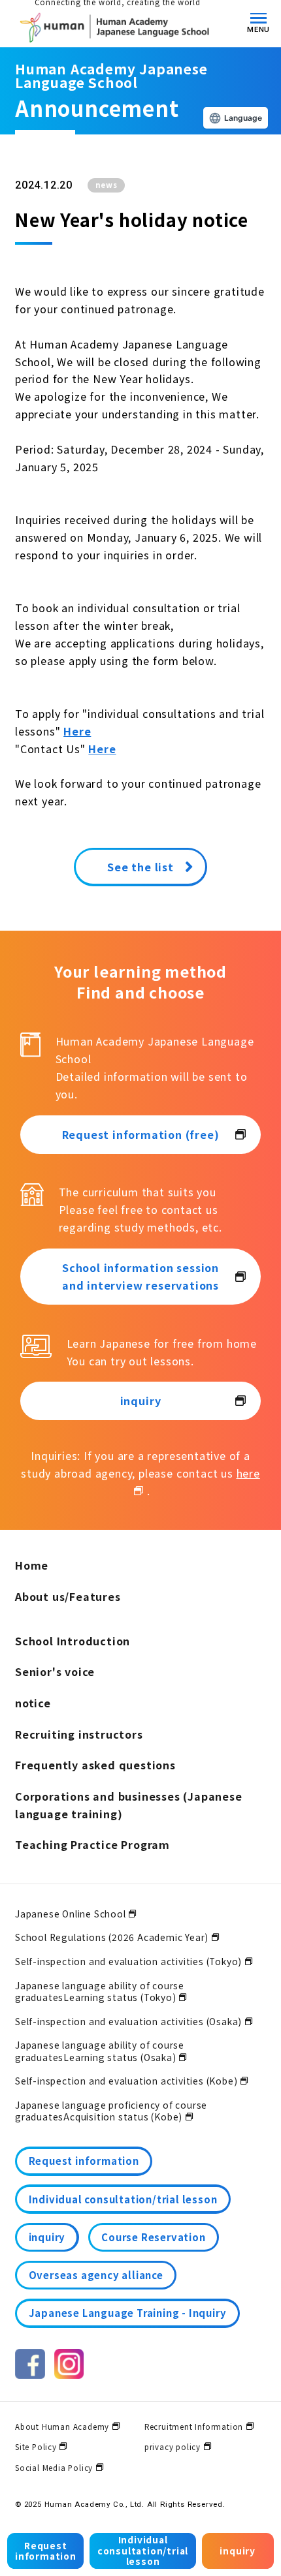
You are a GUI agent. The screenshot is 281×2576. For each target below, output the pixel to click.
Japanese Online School (71, 1914)
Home (32, 1565)
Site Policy (36, 2447)
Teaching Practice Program (92, 1844)
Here (77, 731)
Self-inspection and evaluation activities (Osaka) (128, 2021)
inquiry (238, 2551)
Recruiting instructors (79, 1734)
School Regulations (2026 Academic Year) (112, 1937)
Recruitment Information (194, 2427)
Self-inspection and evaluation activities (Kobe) (126, 2081)
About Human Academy (62, 2427)
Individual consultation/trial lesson (143, 2550)
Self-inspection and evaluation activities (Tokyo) (128, 1961)
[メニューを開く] (258, 18)
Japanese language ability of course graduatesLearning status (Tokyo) (100, 1991)
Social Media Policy (54, 2468)
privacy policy (173, 2447)
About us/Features (68, 1596)
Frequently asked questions (95, 1765)
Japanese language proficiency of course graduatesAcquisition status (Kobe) (111, 2111)
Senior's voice (55, 1671)
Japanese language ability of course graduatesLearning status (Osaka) (100, 2051)
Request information (46, 2551)
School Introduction (73, 1641)
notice (33, 1703)
